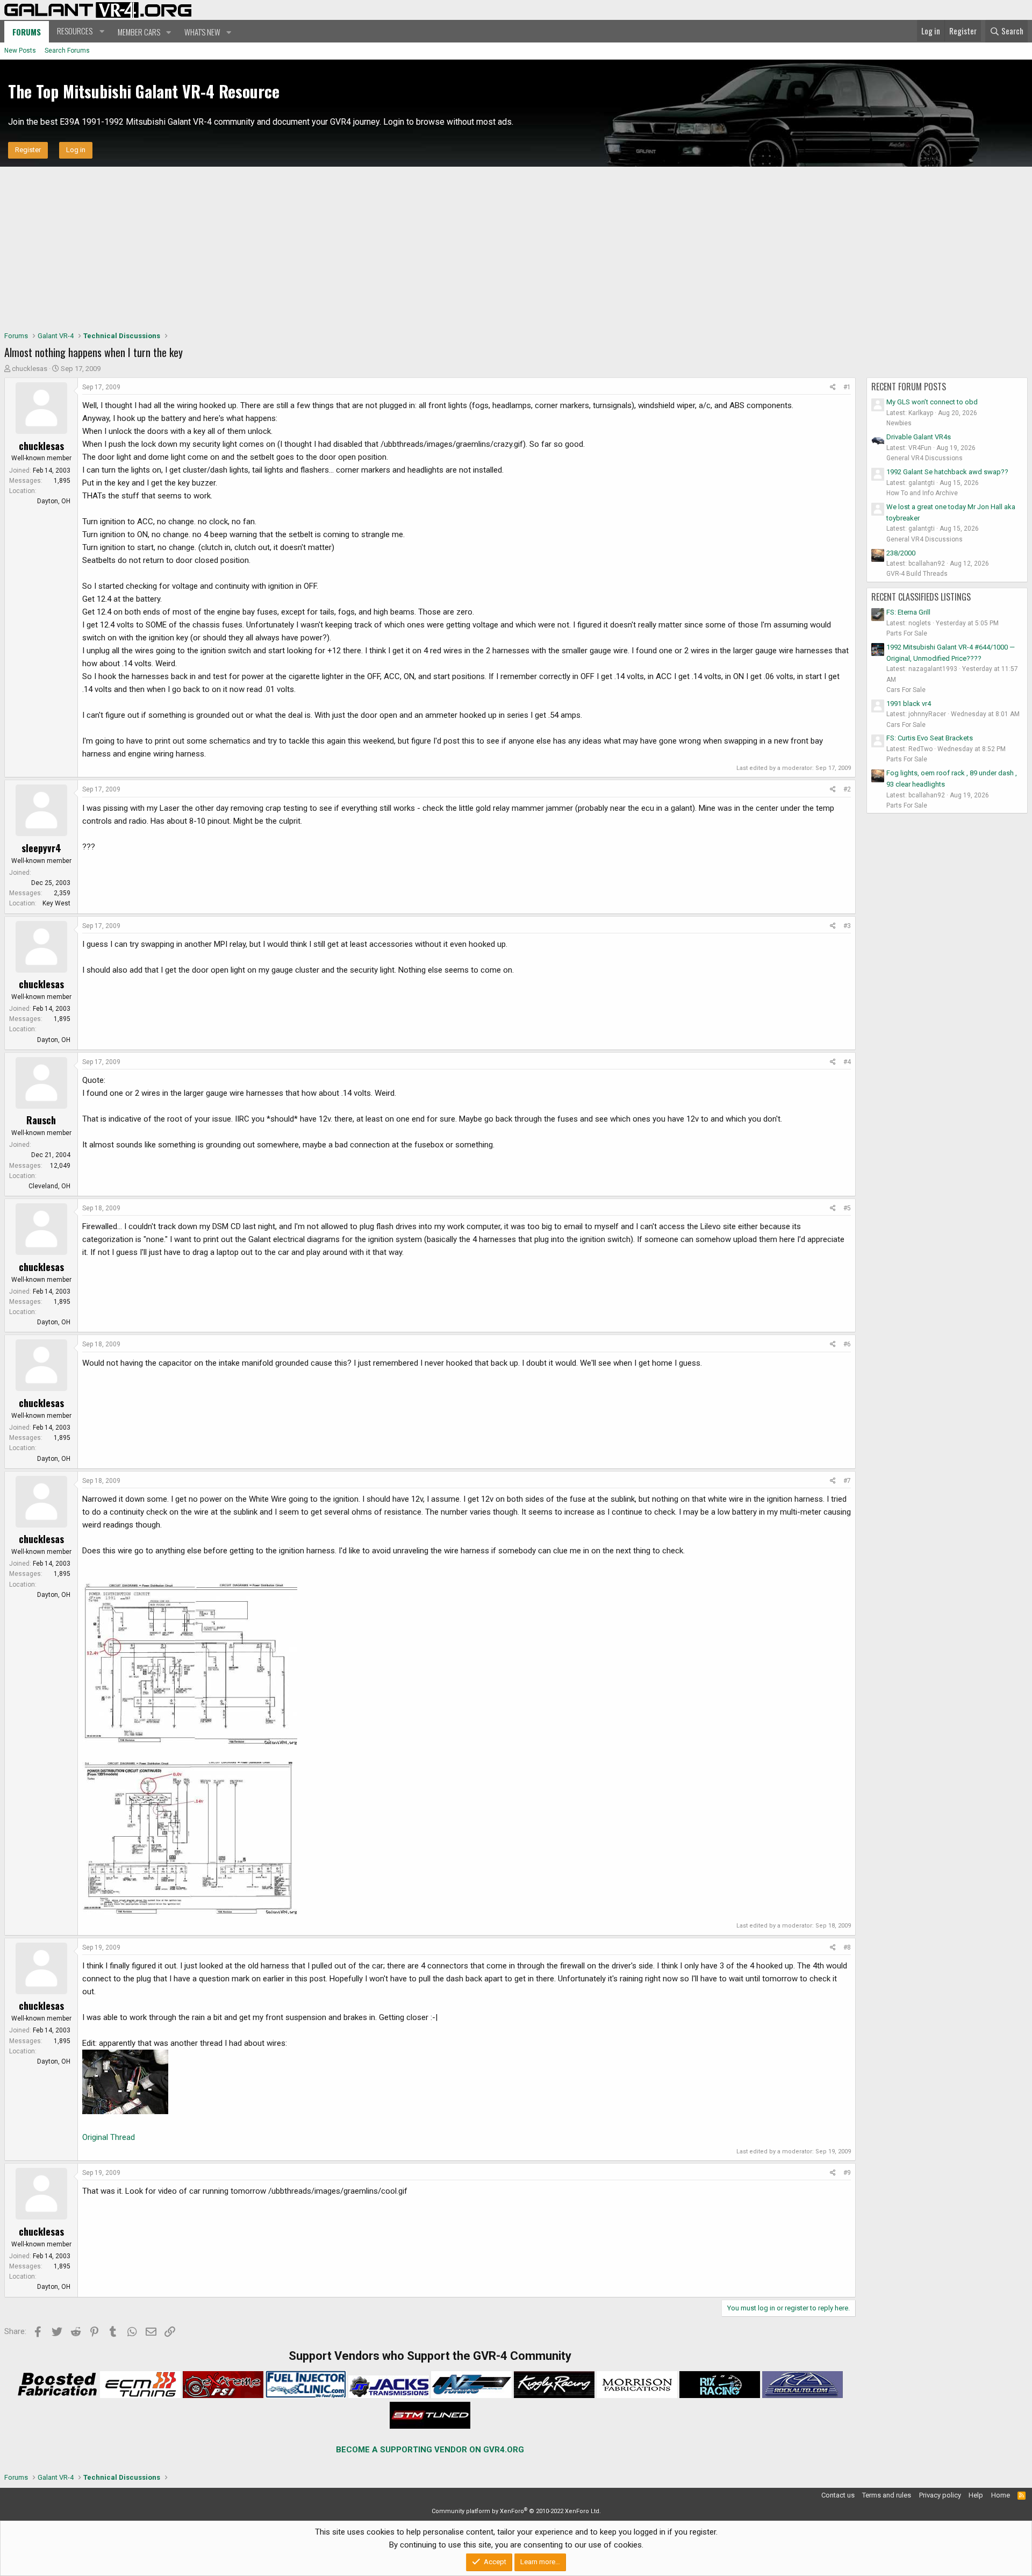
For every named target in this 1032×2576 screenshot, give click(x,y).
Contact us (838, 2495)
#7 (847, 1481)
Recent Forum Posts (909, 387)
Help (976, 2495)
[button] (79, 31)
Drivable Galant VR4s (919, 437)
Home (1001, 2495)
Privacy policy (940, 2495)
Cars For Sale (906, 690)
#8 (847, 1947)
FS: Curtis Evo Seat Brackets (930, 738)
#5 (847, 1208)
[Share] (833, 387)
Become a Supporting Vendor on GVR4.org (430, 2450)
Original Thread (109, 2137)
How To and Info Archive (922, 493)
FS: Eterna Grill (908, 612)
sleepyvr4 (41, 848)
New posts (20, 51)
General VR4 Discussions (924, 458)
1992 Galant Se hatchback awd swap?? (947, 472)
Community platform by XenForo (516, 2511)
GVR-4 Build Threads (917, 574)
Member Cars (139, 32)
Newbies (899, 423)
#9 (847, 2173)
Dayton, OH (54, 501)
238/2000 (901, 553)
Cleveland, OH (49, 1186)
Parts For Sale (907, 633)
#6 (847, 1344)
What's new (202, 32)
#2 (847, 789)
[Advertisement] (516, 247)
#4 (847, 1062)
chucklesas (30, 369)
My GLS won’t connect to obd (932, 402)
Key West (56, 903)
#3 (847, 926)
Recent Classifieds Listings (921, 597)
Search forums (67, 51)
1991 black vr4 (909, 704)
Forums (27, 32)
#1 (847, 387)
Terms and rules (887, 2495)
